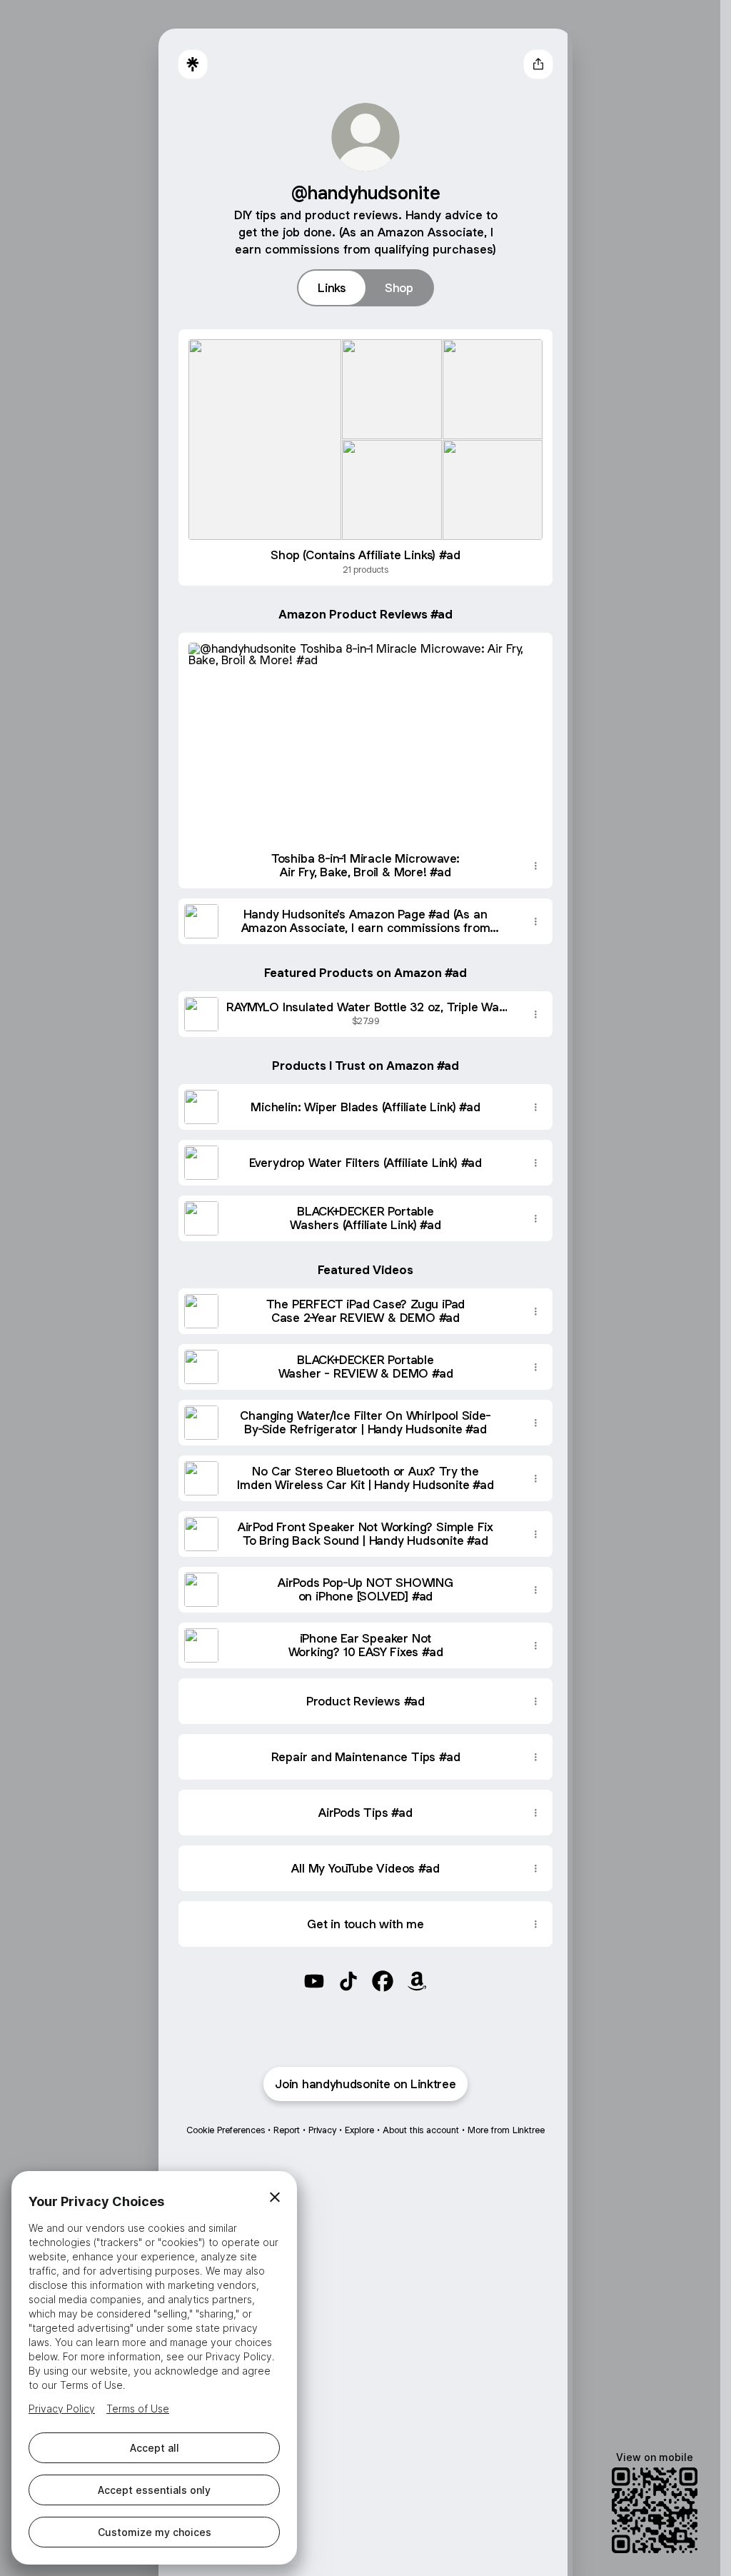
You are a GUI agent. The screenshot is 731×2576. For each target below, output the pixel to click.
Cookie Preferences (226, 2130)
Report (287, 2130)
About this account (421, 2130)
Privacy (322, 2130)
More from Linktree (506, 2130)
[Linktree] (193, 64)
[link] (314, 1981)
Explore (359, 2130)
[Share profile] (538, 64)
